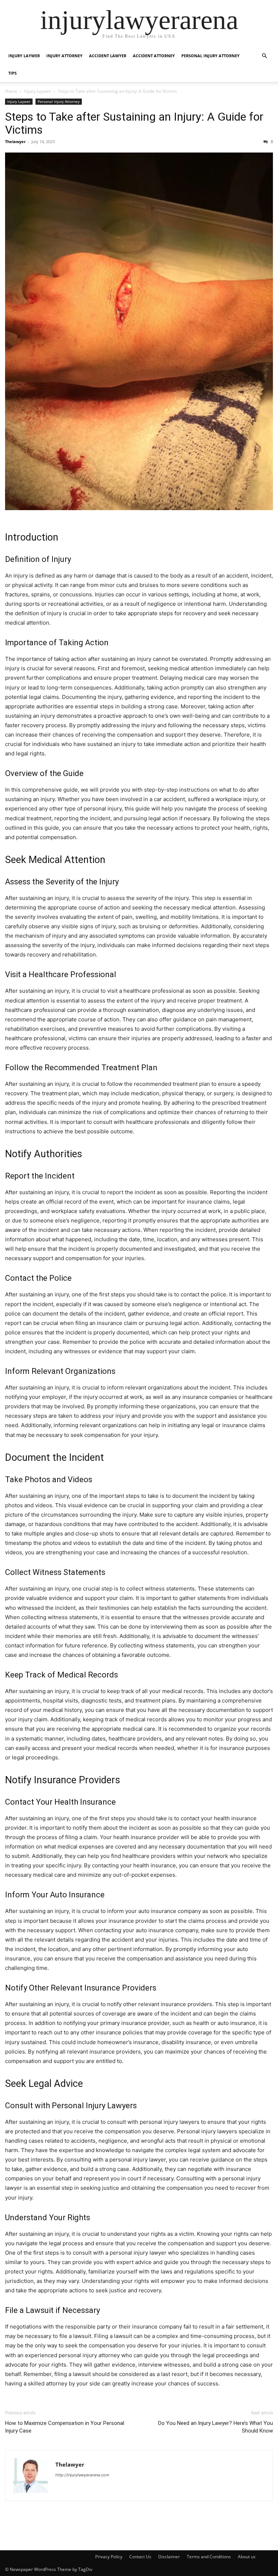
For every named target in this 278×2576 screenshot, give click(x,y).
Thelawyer (15, 141)
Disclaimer (169, 2557)
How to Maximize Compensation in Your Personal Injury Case (65, 2427)
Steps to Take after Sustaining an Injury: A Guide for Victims (134, 123)
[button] (264, 56)
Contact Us (140, 2557)
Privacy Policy (109, 2557)
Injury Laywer (24, 56)
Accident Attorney (154, 56)
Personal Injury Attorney (210, 56)
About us (247, 2557)
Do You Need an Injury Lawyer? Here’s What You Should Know (216, 2427)
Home (11, 91)
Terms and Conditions (209, 2557)
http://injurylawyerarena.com (82, 2475)
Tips (12, 73)
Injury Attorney (64, 56)
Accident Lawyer (108, 56)
